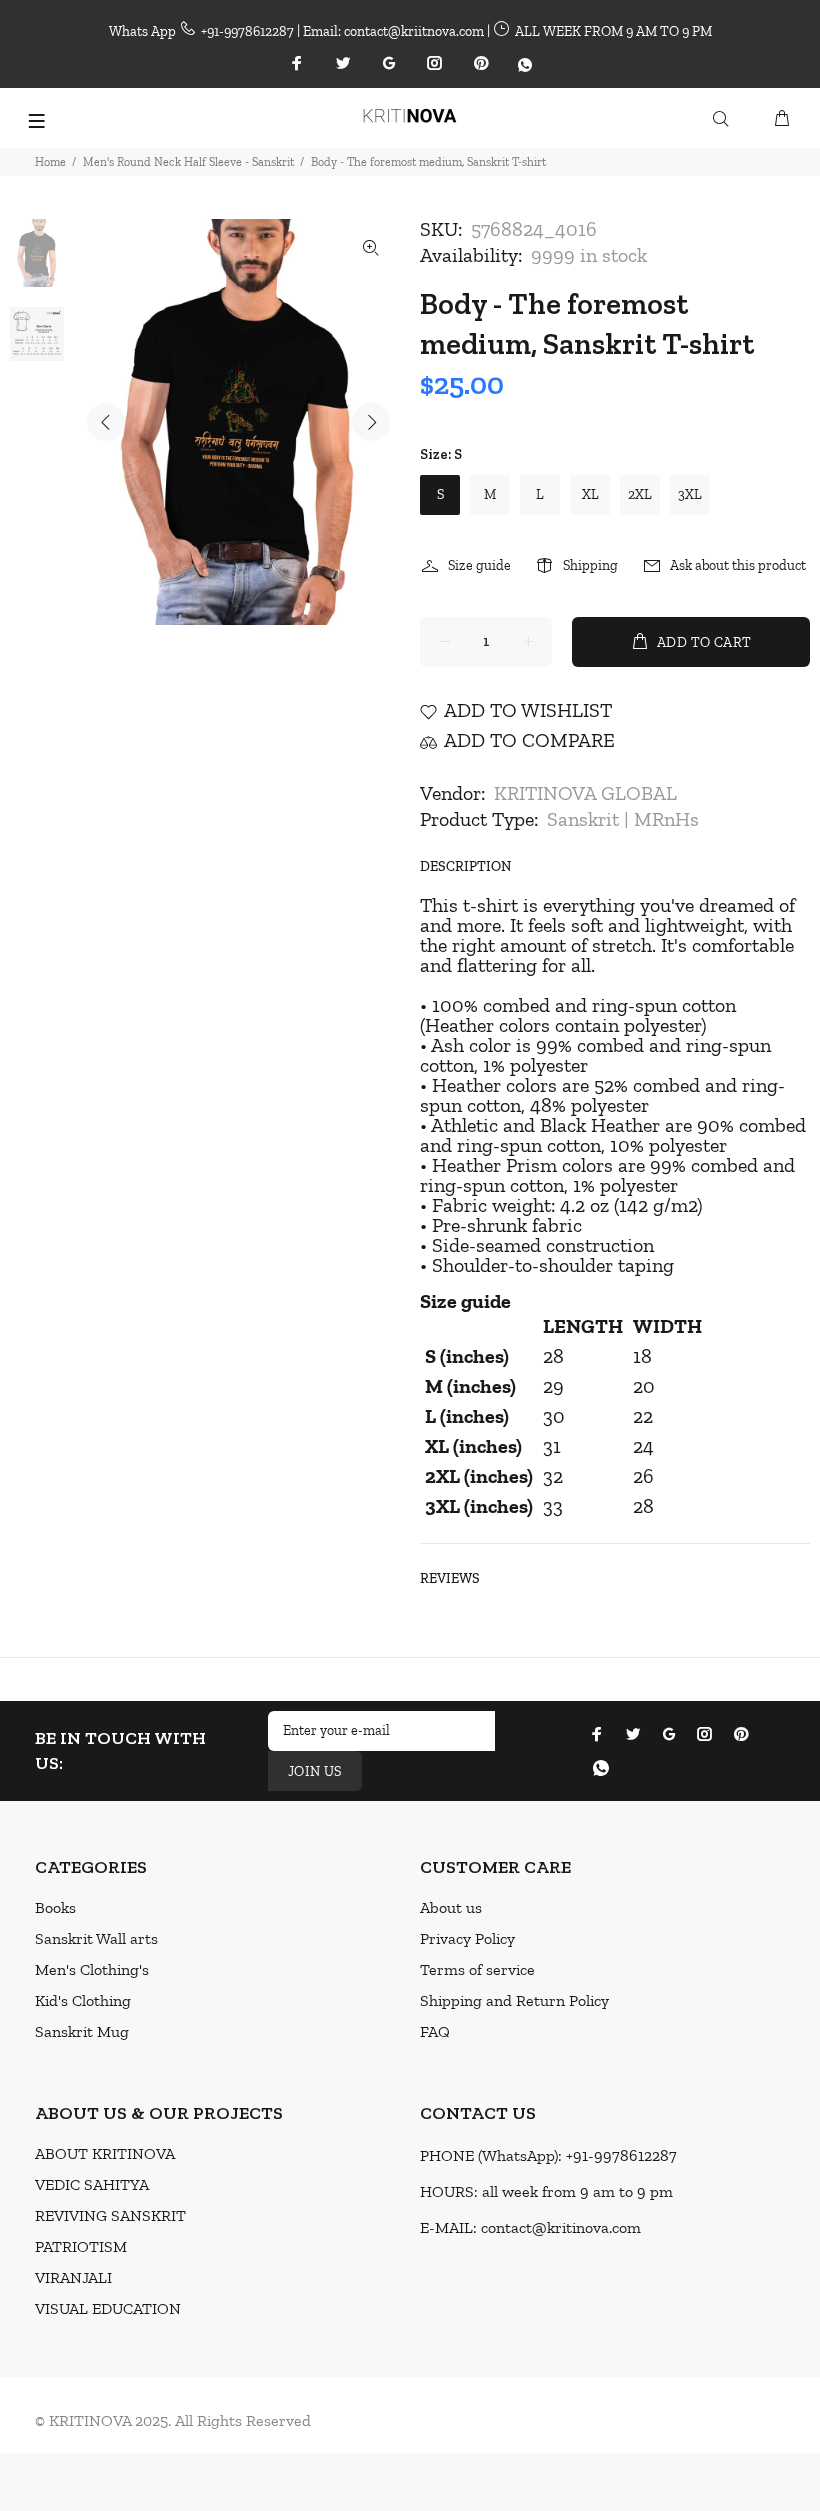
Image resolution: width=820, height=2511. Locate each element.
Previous (106, 422)
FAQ (435, 2031)
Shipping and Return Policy (514, 2000)
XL (590, 494)
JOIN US (315, 1771)
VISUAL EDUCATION (108, 2308)
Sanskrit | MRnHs (623, 819)
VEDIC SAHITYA (92, 2184)
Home (50, 162)
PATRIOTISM (81, 2246)
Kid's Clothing (83, 2000)
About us (451, 1907)
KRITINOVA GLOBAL (585, 793)
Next (371, 422)
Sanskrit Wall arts (96, 1938)
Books (55, 1907)
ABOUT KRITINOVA (105, 2153)
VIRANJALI (73, 2277)
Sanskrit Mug (82, 2031)
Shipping (590, 565)
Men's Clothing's (92, 1969)
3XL (690, 494)
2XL (640, 494)
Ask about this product (738, 565)
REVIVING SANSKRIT (110, 2215)
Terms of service (477, 1969)
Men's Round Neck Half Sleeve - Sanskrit (188, 162)
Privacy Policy (467, 1938)
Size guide (479, 565)
